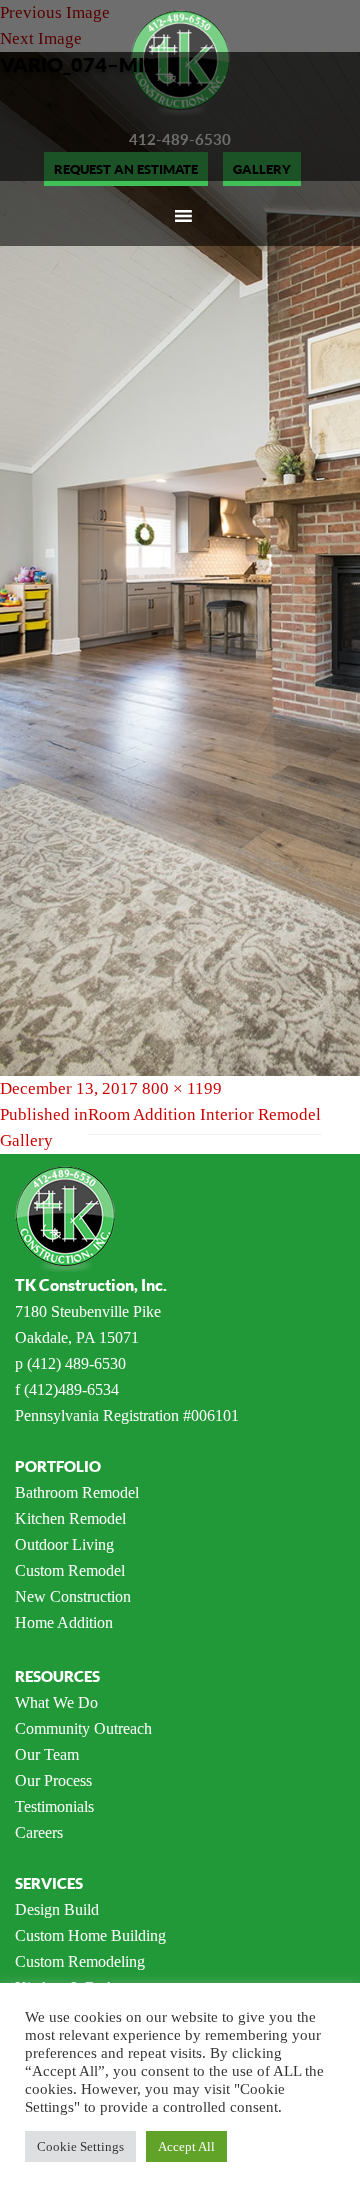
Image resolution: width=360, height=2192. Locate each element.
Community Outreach (83, 1728)
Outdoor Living (64, 1544)
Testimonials (54, 1806)
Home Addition (64, 1622)
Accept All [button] (186, 2146)
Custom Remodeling (80, 1961)
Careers (39, 1832)
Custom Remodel (70, 1570)
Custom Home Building (90, 1935)
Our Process (53, 1780)
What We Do (56, 1702)
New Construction (73, 1596)
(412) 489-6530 (76, 1363)
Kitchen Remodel (70, 1518)
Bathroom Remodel (77, 1492)
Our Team (47, 1754)
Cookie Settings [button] (80, 2146)
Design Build (57, 1909)
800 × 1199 (182, 1088)
